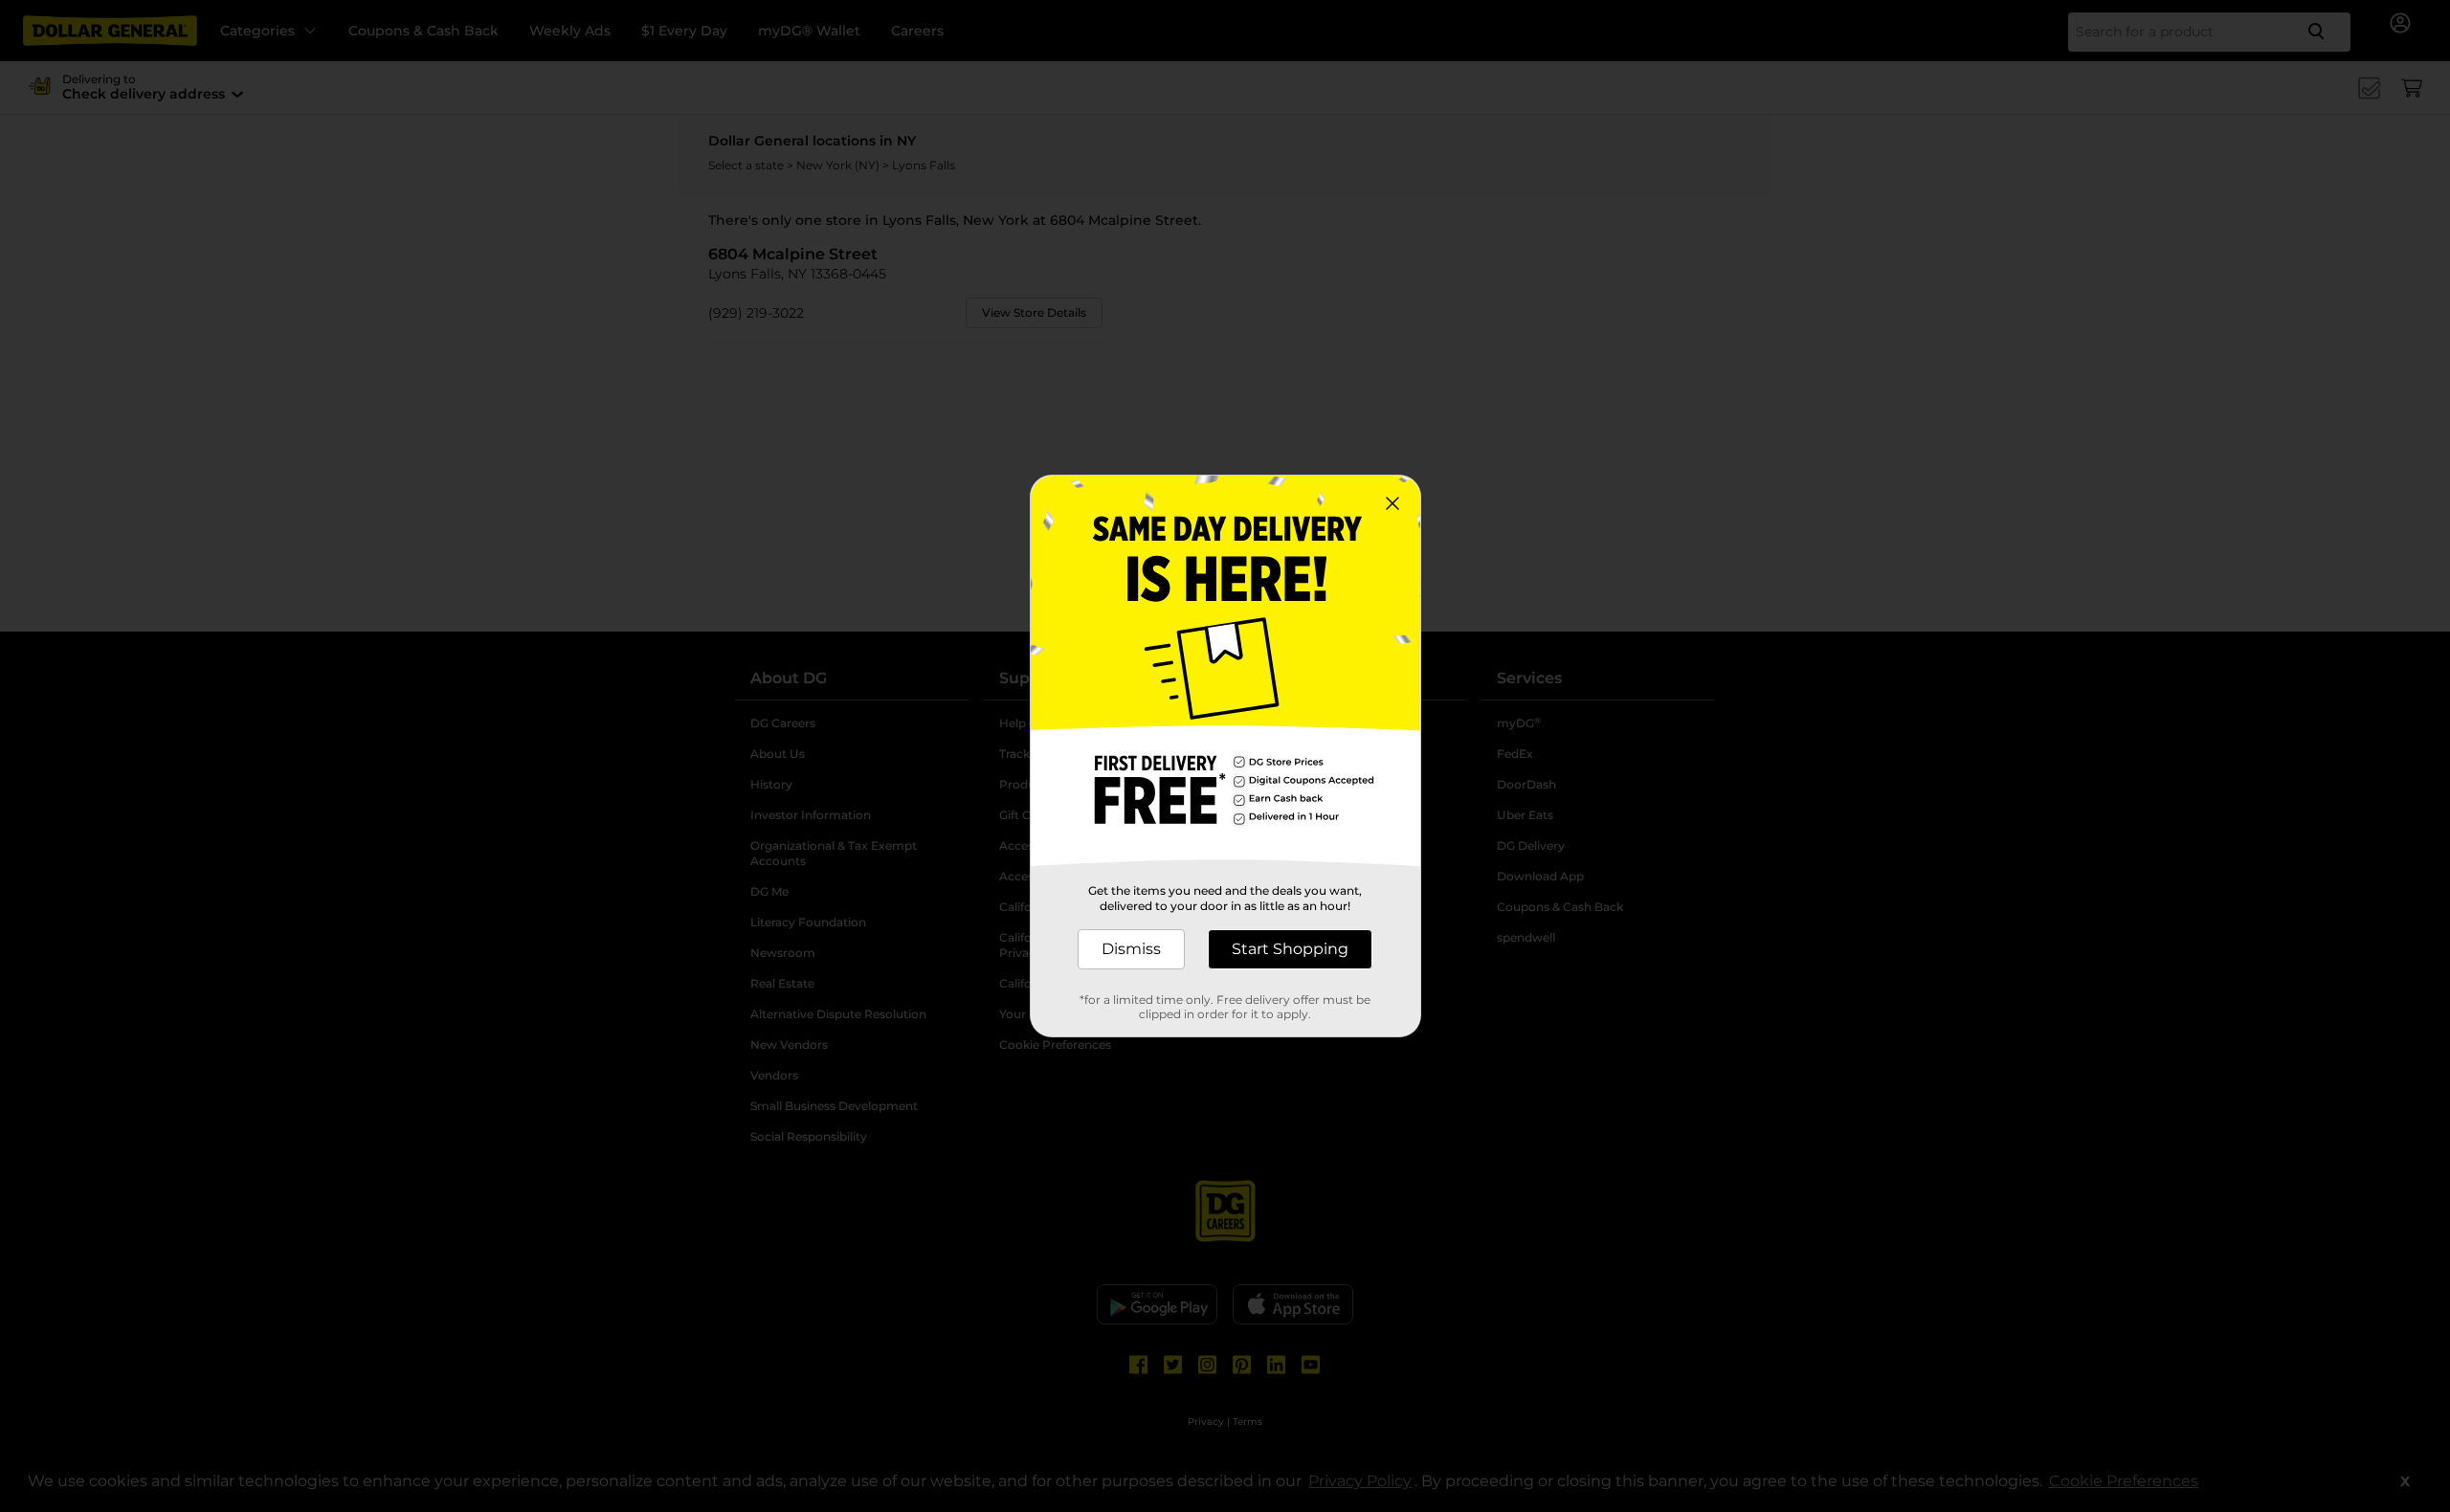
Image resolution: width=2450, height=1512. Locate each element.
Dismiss (1131, 949)
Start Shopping (1290, 949)
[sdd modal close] (1392, 503)
